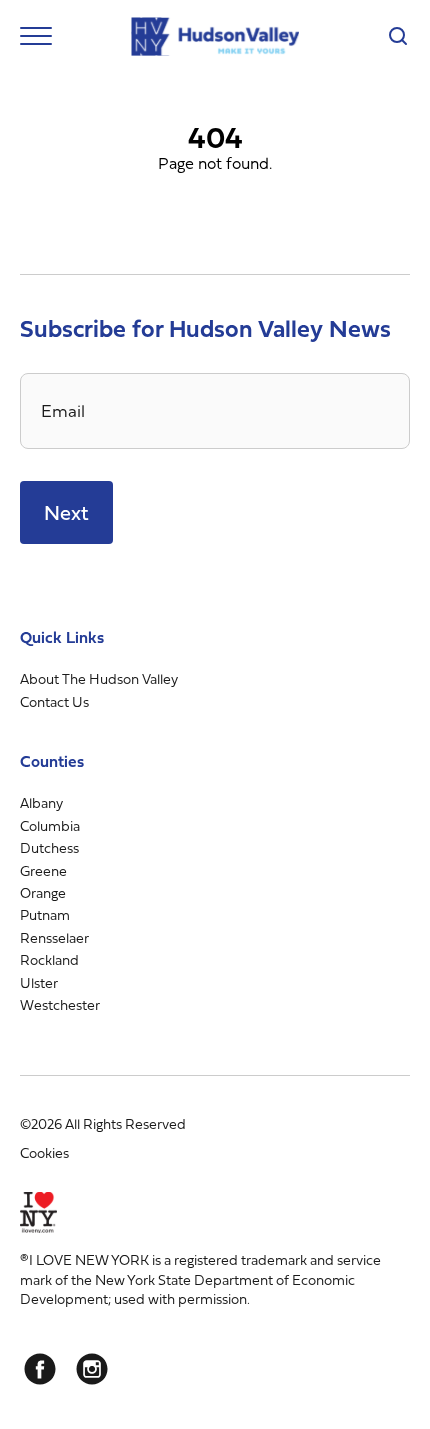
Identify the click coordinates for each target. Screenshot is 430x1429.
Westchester (60, 1004)
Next (66, 512)
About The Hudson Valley (99, 678)
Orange (43, 892)
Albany (41, 802)
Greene (43, 870)
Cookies (44, 1152)
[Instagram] (92, 1369)
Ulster (39, 982)
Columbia (50, 825)
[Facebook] (40, 1369)
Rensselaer (54, 937)
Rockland (49, 959)
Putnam (45, 914)
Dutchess (49, 847)
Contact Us (54, 701)
